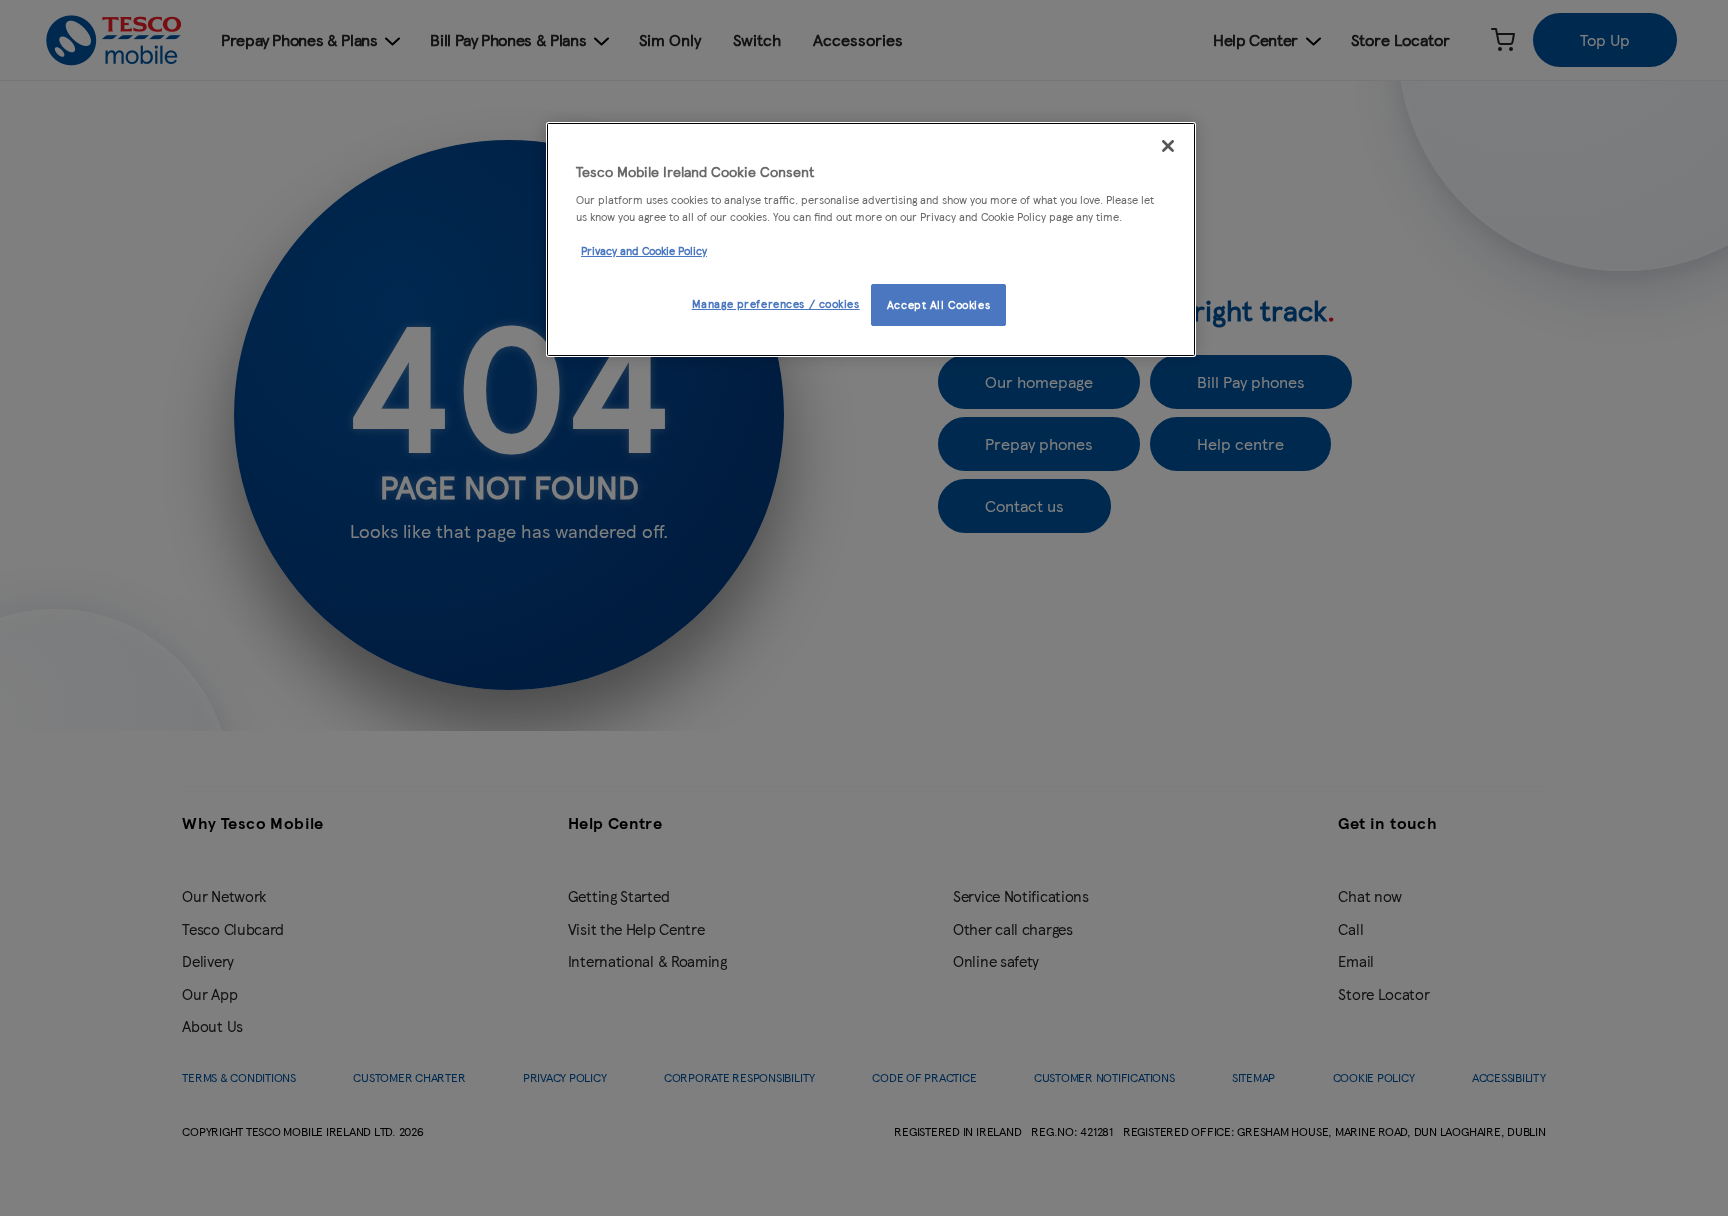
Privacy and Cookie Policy (644, 250)
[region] (871, 240)
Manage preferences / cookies (776, 303)
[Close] (1168, 146)
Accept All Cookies (938, 304)
